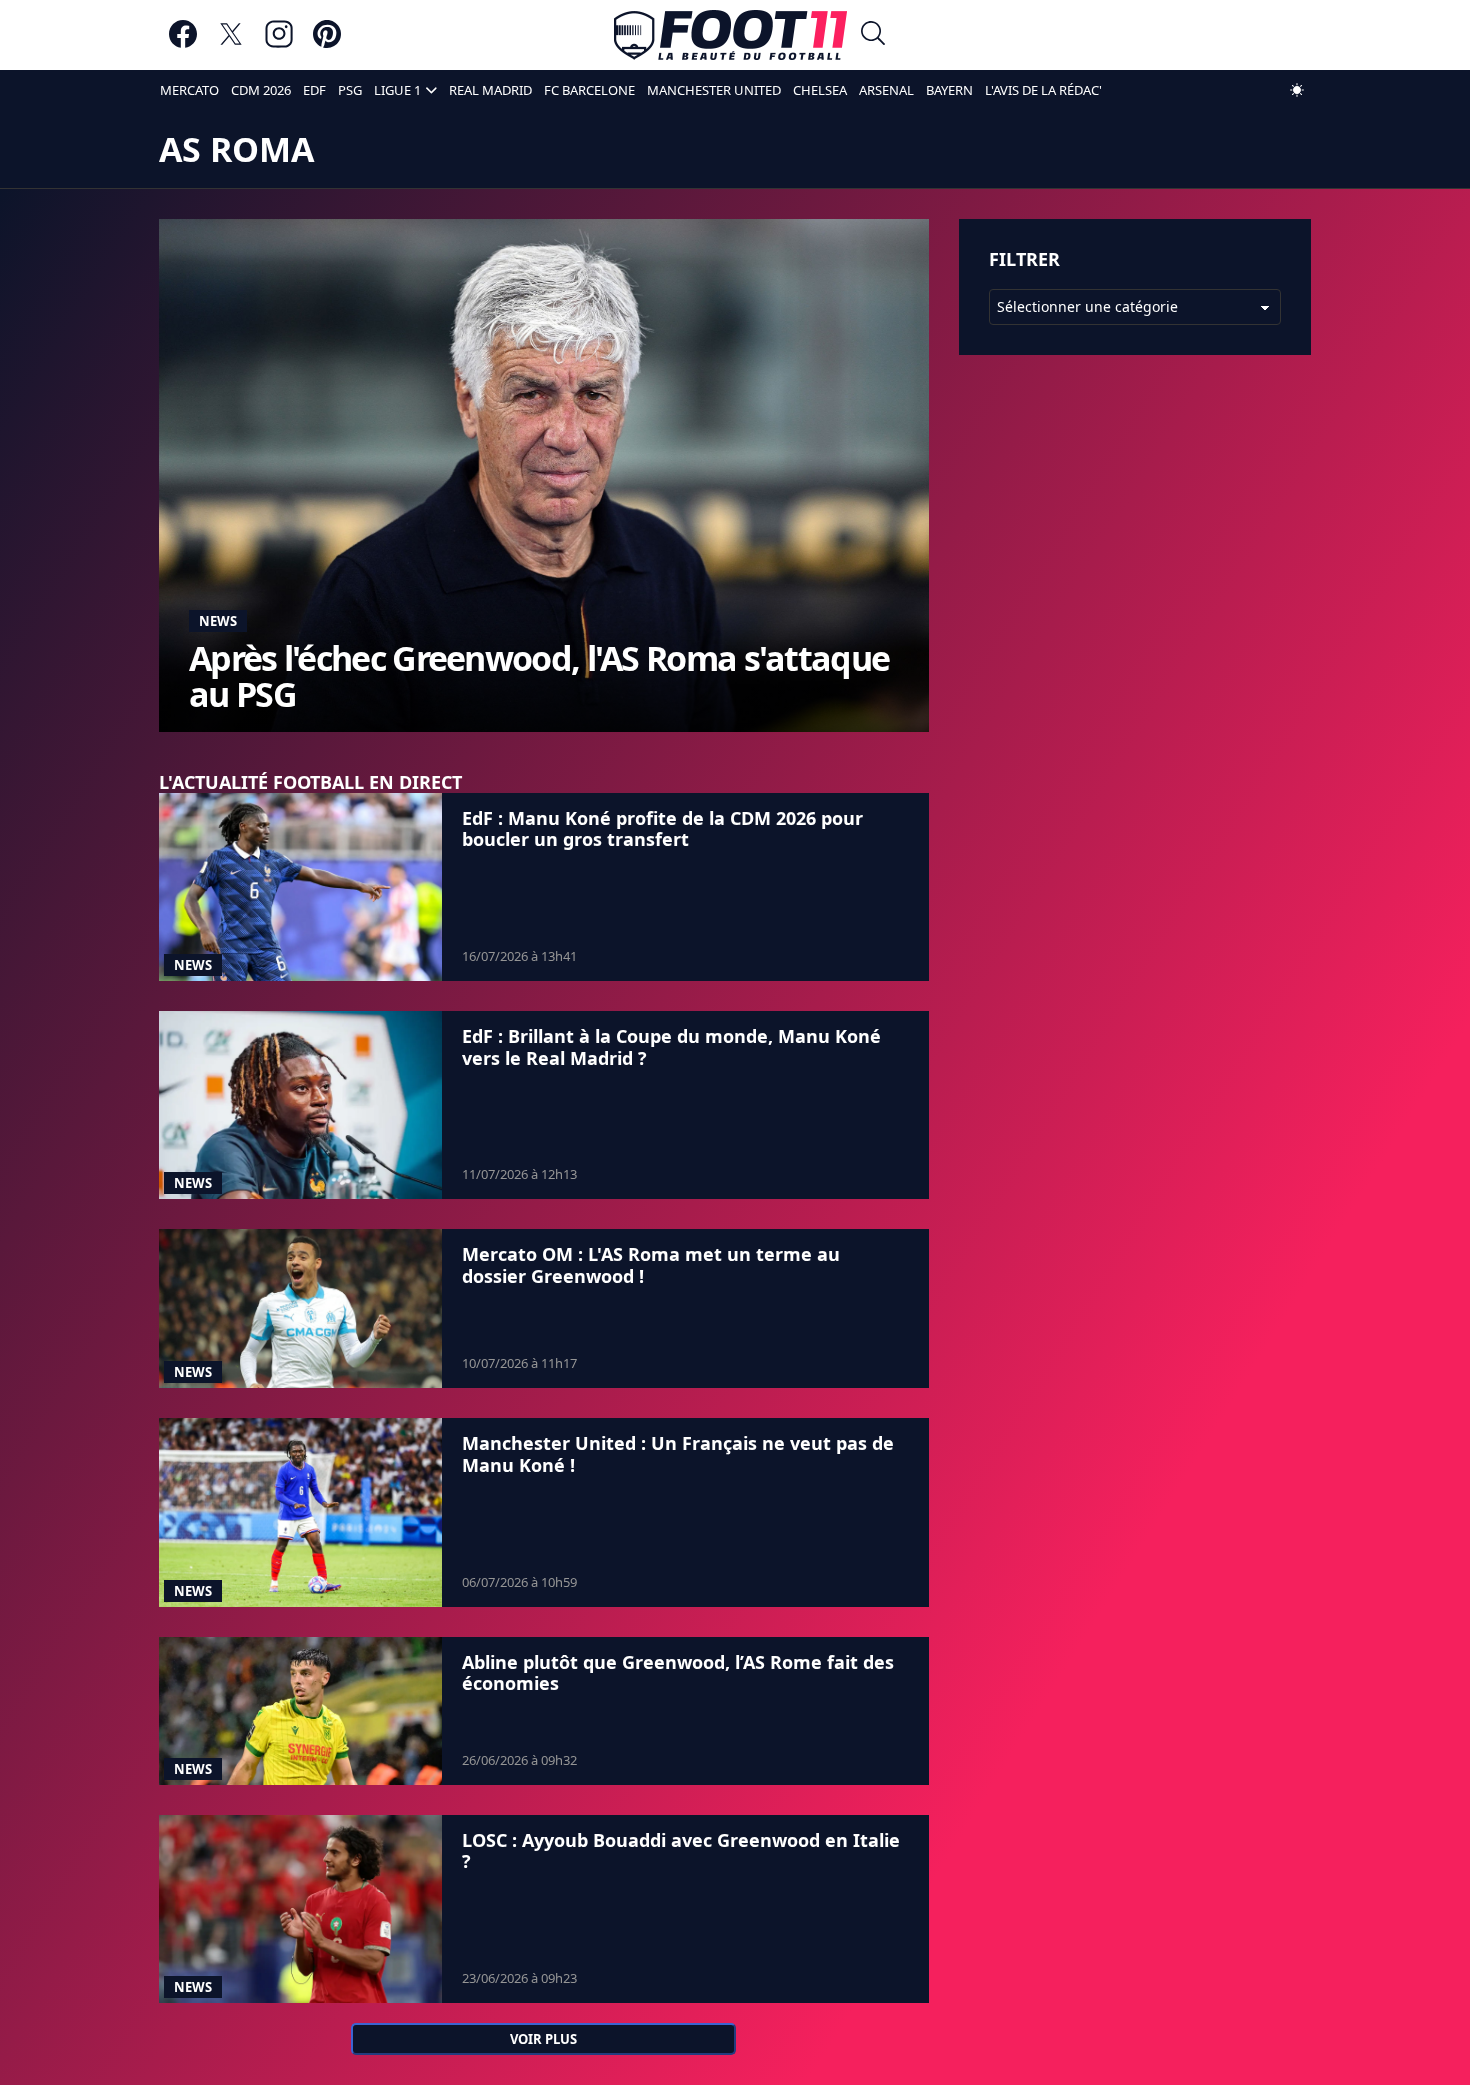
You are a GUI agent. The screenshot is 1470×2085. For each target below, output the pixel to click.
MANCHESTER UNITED (714, 90)
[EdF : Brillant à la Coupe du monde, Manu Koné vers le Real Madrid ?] (300, 1105)
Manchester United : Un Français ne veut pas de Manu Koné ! (678, 1454)
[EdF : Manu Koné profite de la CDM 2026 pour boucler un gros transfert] (300, 887)
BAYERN (949, 90)
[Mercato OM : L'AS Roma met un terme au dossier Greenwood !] (300, 1308)
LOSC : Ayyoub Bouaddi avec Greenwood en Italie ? (681, 1851)
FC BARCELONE (589, 90)
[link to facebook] (183, 43)
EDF (314, 90)
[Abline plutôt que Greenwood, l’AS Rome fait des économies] (300, 1711)
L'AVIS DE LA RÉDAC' (1043, 90)
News (218, 621)
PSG (350, 90)
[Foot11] (730, 35)
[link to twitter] (231, 43)
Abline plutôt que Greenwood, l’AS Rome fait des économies (678, 1673)
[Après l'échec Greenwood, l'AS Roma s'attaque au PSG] (544, 475)
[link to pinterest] (327, 43)
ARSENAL (886, 90)
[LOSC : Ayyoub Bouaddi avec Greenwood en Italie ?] (300, 1909)
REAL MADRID (490, 90)
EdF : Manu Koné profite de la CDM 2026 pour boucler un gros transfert (662, 829)
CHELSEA (820, 90)
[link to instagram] (279, 43)
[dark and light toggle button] (1297, 90)
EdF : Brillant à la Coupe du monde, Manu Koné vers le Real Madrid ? (671, 1047)
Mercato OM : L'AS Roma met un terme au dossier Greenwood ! (651, 1265)
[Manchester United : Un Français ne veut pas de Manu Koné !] (300, 1512)
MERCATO (189, 90)
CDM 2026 (261, 90)
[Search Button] (873, 35)
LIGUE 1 (397, 90)
